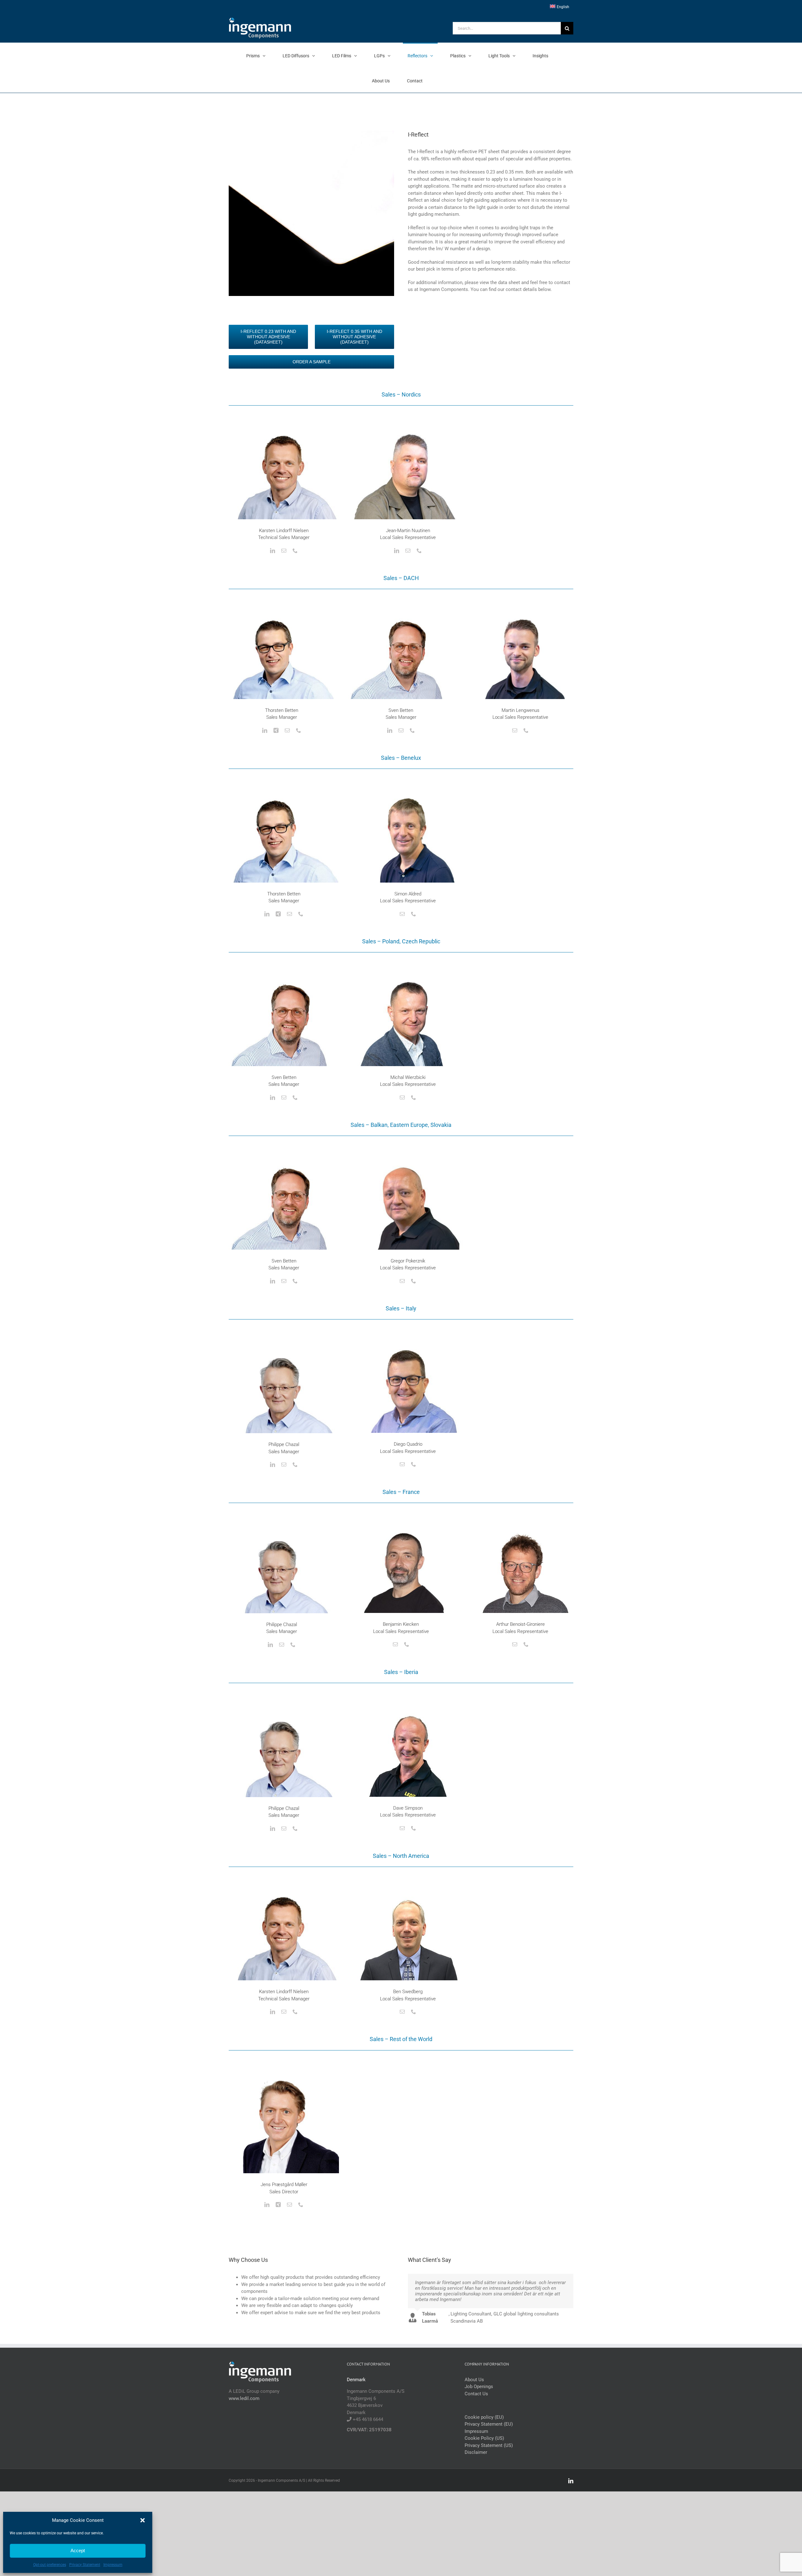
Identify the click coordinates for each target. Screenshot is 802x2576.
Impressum (113, 2565)
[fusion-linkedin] (273, 551)
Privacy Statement (85, 2565)
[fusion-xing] (276, 730)
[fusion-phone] (295, 551)
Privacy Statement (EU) (489, 2424)
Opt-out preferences (50, 2565)
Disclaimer (476, 2452)
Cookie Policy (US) (484, 2438)
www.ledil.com (244, 2398)
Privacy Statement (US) (489, 2445)
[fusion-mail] (284, 551)
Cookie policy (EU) (484, 2417)
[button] (143, 2520)
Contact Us (476, 2394)
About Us (474, 2380)
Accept (78, 2550)
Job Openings (479, 2387)
